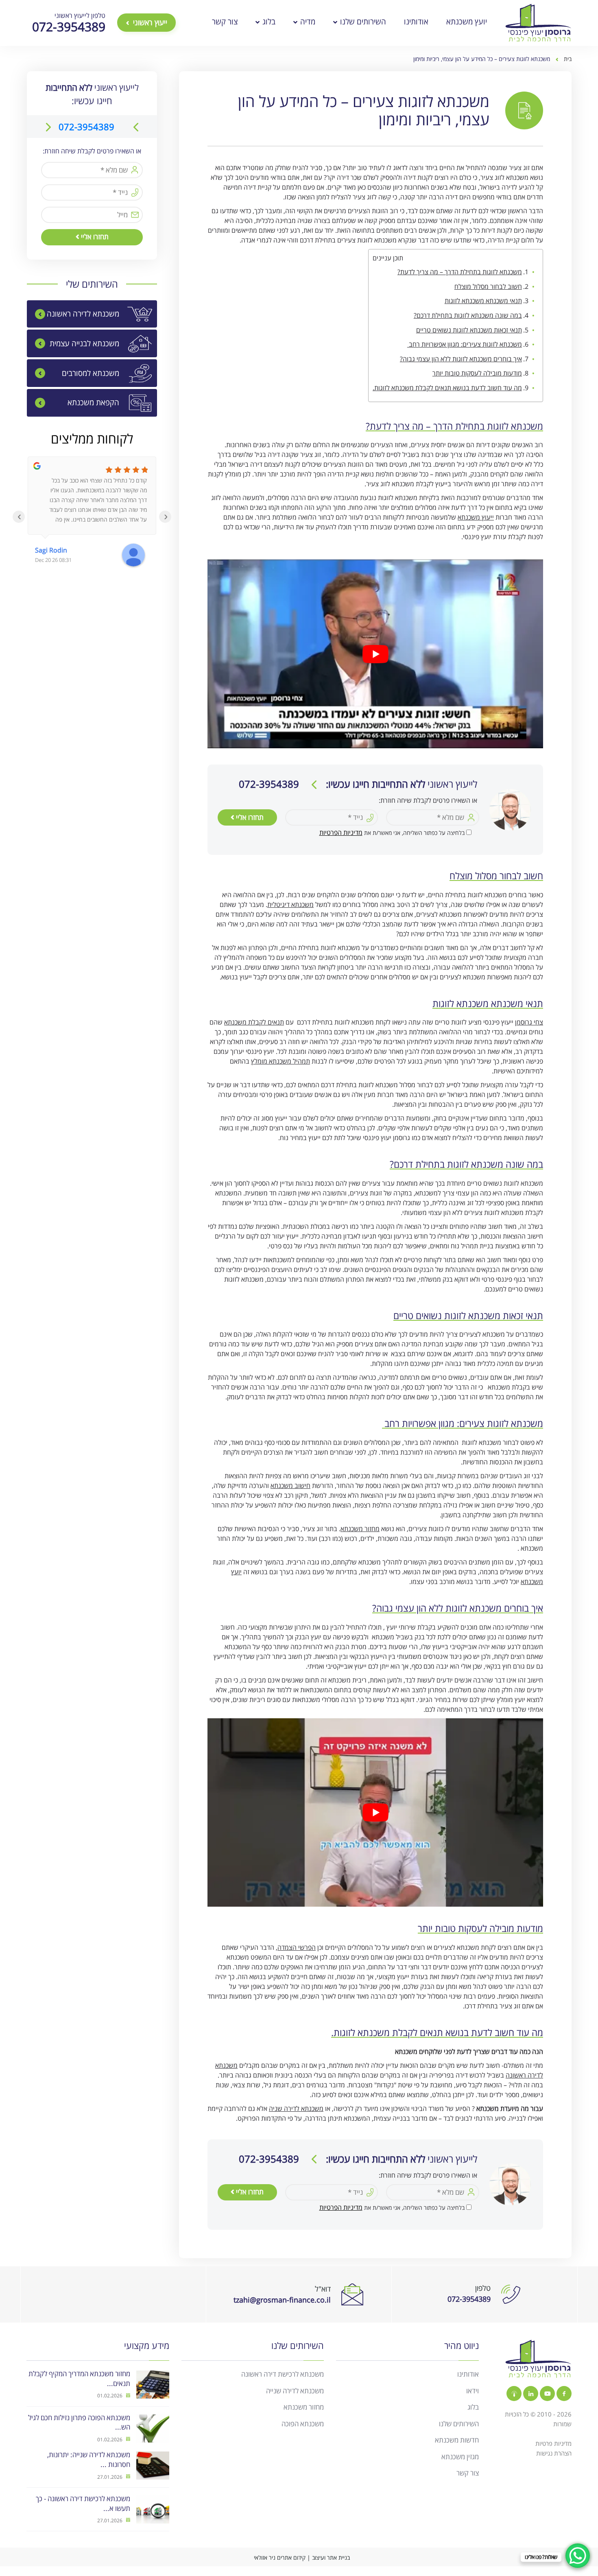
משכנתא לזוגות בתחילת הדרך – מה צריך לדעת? (460, 272)
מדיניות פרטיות (553, 2443)
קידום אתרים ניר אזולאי (280, 2557)
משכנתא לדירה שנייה (295, 2390)
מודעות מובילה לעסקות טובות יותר (477, 373)
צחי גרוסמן (529, 1022)
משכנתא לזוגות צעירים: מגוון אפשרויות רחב (465, 344)
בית (568, 59)
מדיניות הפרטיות (341, 832)
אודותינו (416, 22)
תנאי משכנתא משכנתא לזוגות (483, 301)
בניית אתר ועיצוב (331, 2557)
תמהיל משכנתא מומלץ (280, 1061)
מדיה (307, 22)
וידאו (473, 2390)
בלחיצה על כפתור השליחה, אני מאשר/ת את (392, 833)
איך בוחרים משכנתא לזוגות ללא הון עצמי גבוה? (461, 359)
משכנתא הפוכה (303, 2423)
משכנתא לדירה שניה (296, 2108)
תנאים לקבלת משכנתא (254, 1022)
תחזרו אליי (249, 817)
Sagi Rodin (51, 550)
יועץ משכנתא (467, 22)
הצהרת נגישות (554, 2453)
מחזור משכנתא (360, 1529)
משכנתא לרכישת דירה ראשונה (283, 2374)
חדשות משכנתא (457, 2440)
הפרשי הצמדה (297, 1947)
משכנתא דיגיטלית (290, 905)
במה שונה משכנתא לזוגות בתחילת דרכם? (468, 315)
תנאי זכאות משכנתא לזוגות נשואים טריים (469, 330)
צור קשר (225, 22)
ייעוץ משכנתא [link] (476, 517)
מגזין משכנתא (460, 2456)
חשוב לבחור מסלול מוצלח (488, 286)
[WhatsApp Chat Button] (578, 2556)
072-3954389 (86, 127)
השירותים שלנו (362, 22)
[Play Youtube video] (375, 654)
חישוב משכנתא (290, 1486)
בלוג (268, 22)
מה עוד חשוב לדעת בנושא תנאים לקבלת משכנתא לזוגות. (447, 388)
